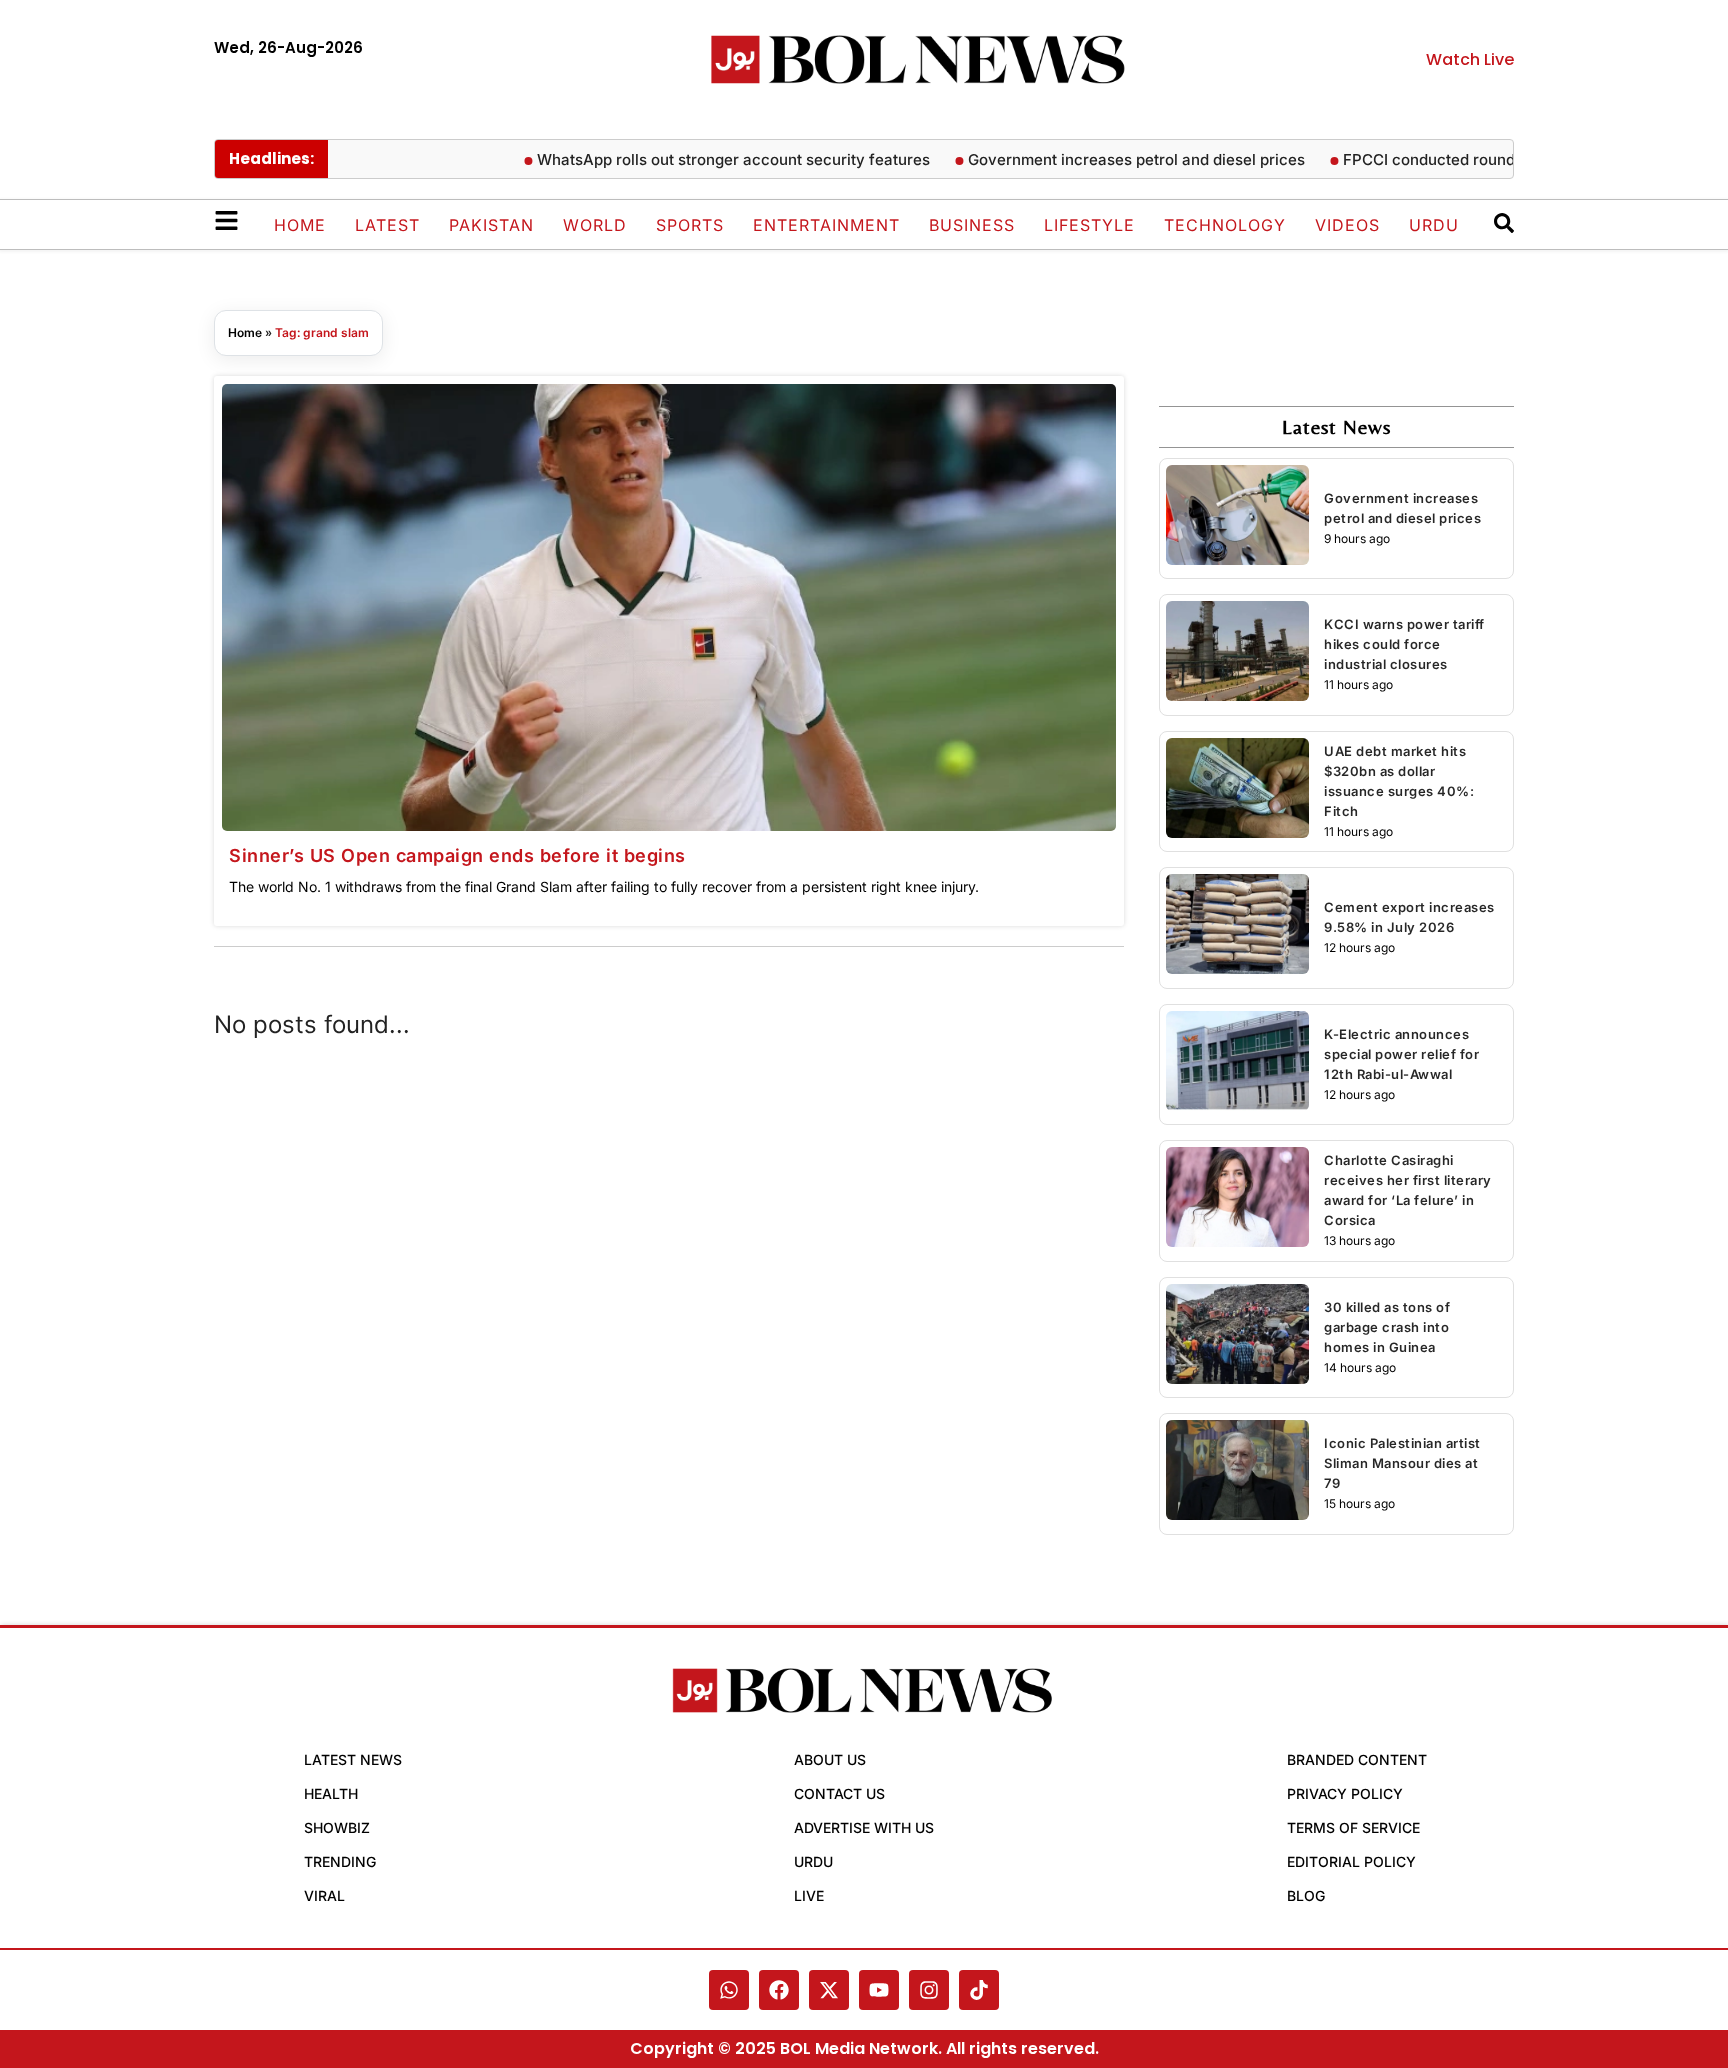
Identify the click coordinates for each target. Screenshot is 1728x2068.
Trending (340, 1861)
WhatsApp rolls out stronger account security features (697, 159)
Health (331, 1793)
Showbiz (337, 1827)
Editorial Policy (1351, 1861)
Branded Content (1357, 1759)
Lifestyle (1089, 225)
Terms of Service (1353, 1827)
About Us (830, 1759)
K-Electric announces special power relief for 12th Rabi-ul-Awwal (1401, 1054)
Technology (1225, 225)
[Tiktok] (979, 1990)
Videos (1347, 225)
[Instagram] (929, 1990)
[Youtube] (879, 1990)
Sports (690, 225)
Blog (1306, 1895)
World (595, 225)
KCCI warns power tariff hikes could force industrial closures (1404, 644)
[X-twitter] (829, 1990)
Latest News (353, 1759)
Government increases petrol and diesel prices (1100, 159)
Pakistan (491, 225)
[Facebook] (779, 1990)
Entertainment (826, 225)
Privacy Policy (1345, 1793)
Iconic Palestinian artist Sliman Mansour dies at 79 (1402, 1463)
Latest (387, 225)
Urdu (1434, 225)
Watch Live (1470, 59)
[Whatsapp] (729, 1990)
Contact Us (839, 1793)
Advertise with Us (864, 1827)
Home (300, 225)
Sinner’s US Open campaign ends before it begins (457, 855)
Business (972, 225)
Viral (324, 1895)
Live (809, 1895)
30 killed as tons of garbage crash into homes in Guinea (1387, 1327)
